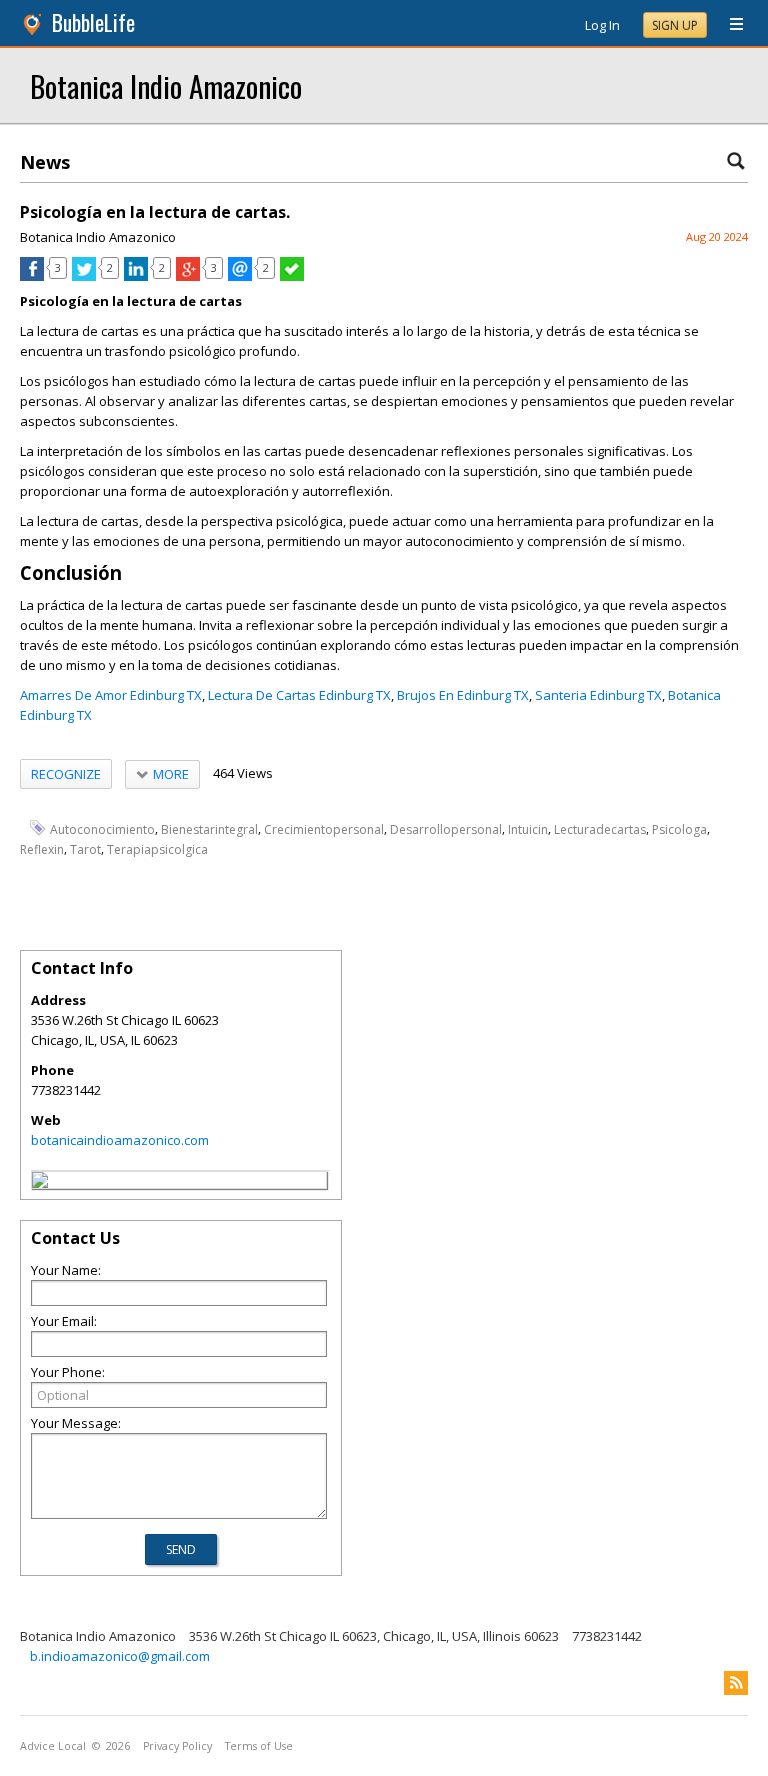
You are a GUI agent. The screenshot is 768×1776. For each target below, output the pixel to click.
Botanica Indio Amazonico (166, 85)
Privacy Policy (177, 1746)
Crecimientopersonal (324, 828)
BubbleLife (93, 22)
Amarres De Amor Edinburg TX (111, 695)
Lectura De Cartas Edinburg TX (299, 695)
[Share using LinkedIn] (136, 276)
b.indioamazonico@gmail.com (120, 1656)
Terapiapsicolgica (157, 849)
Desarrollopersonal (446, 828)
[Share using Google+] (188, 276)
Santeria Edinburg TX (598, 695)
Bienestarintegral (209, 828)
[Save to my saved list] (292, 276)
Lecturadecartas (600, 828)
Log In (602, 25)
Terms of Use (259, 1746)
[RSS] (736, 1683)
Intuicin (528, 828)
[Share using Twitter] (84, 276)
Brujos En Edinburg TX (463, 695)
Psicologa (679, 828)
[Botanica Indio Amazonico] (40, 1183)
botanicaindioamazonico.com (120, 1140)
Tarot (85, 849)
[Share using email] (240, 276)
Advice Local (53, 1746)
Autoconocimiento (102, 828)
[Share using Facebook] (32, 276)
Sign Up (675, 25)
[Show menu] (729, 25)
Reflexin (42, 849)
